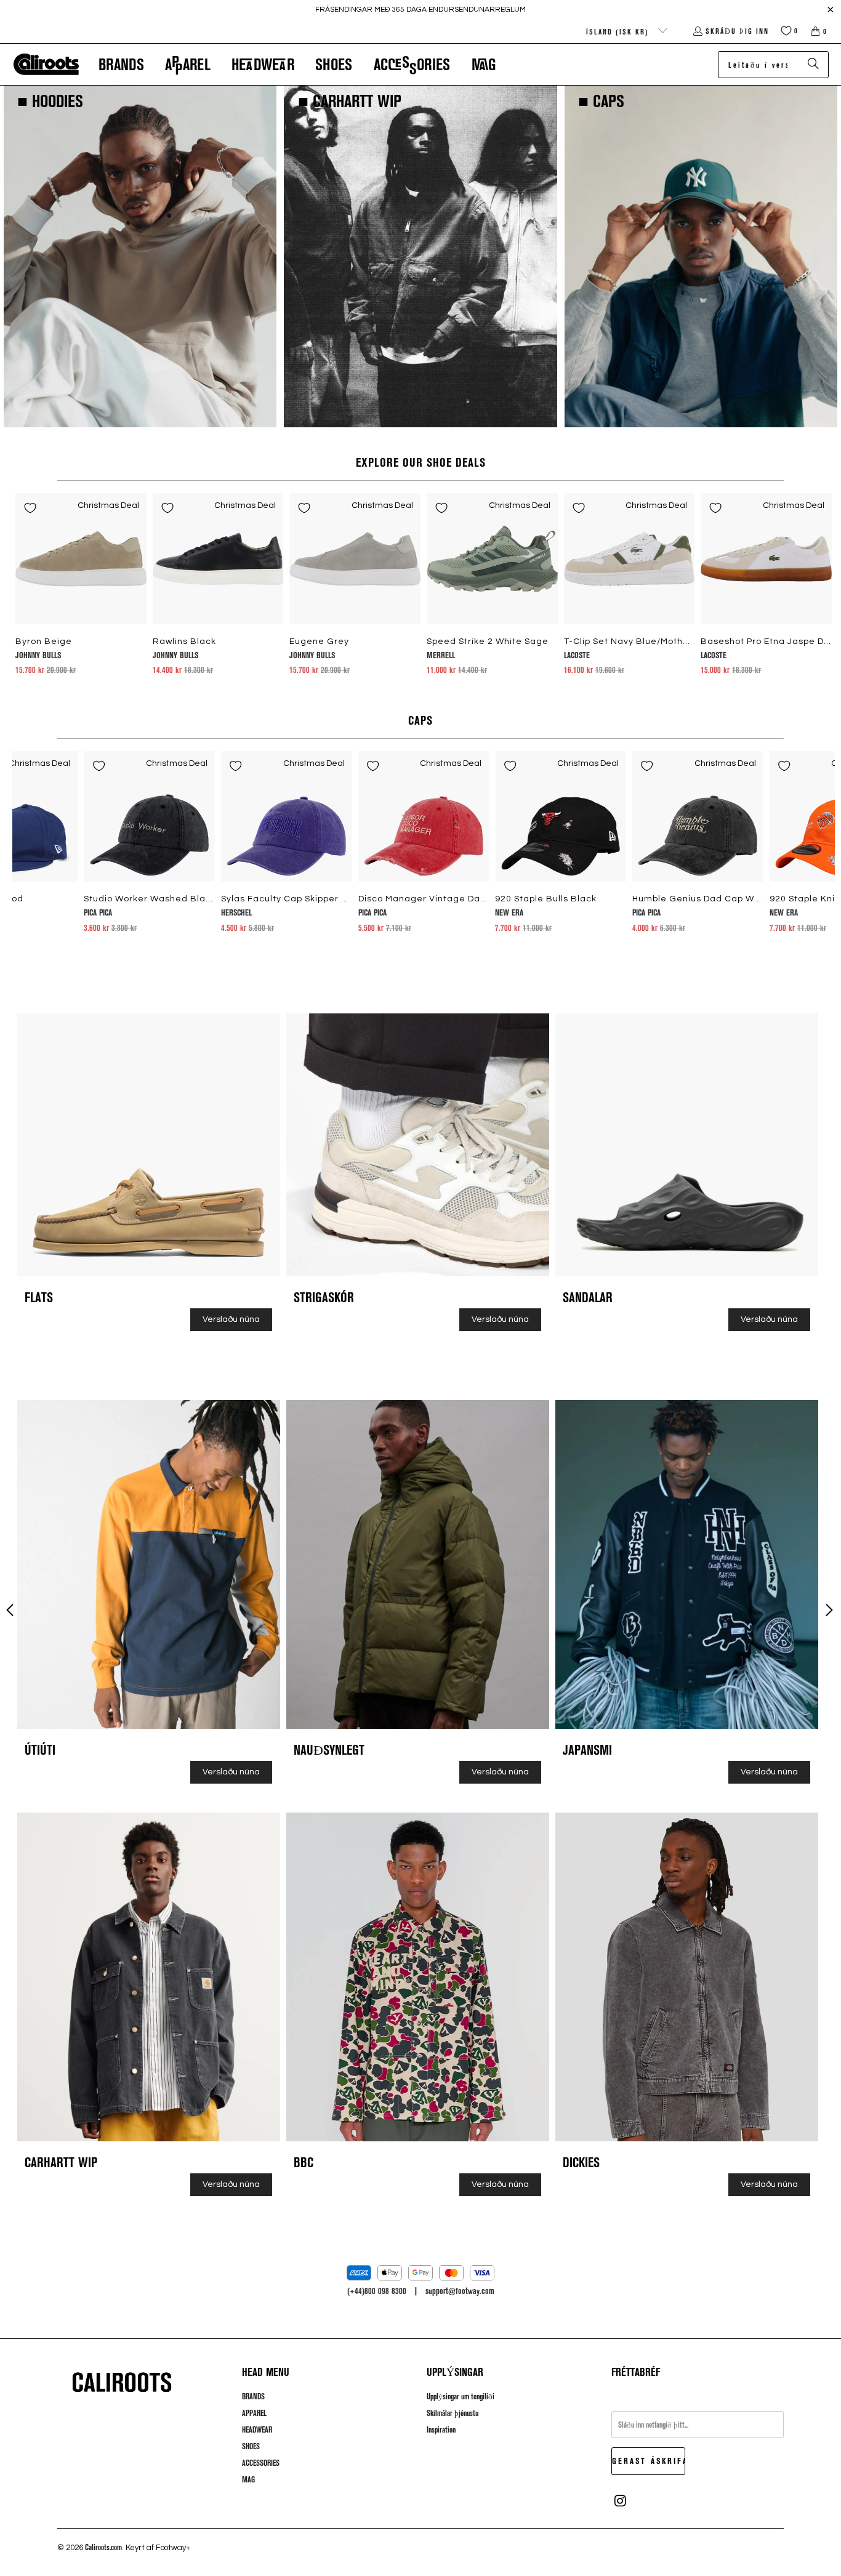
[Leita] (813, 65)
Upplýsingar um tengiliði (461, 2396)
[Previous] (32, 842)
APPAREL (254, 2413)
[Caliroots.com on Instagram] (621, 2501)
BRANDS (253, 2396)
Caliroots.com (103, 2547)
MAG (248, 2479)
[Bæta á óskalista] (30, 508)
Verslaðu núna (231, 1319)
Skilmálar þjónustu (453, 2413)
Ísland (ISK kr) (619, 31)
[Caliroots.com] (46, 65)
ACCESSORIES (261, 2463)
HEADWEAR (257, 2429)
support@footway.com (460, 2291)
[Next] (815, 842)
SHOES (251, 2446)
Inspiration (441, 2429)
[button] (121, 64)
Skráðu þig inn (737, 31)
